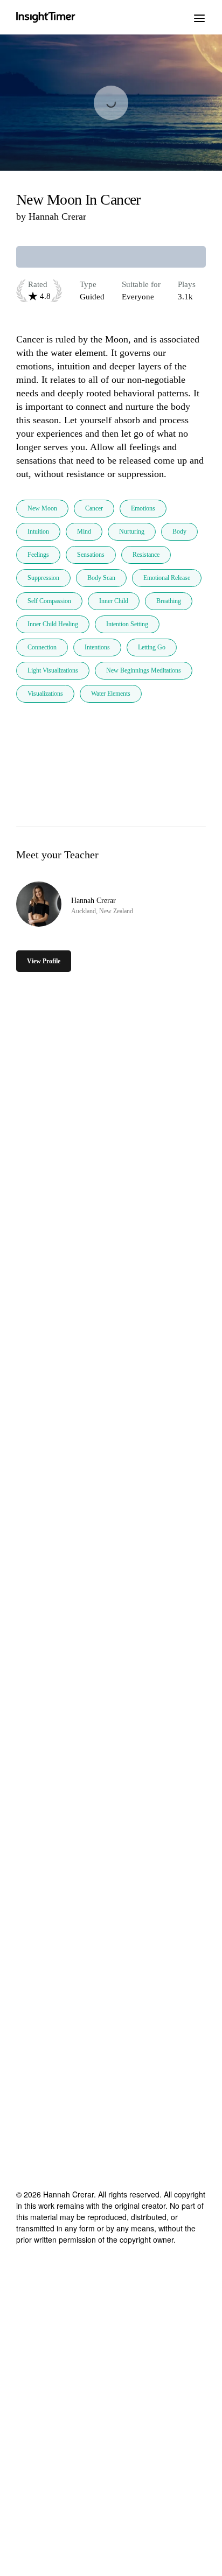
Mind (84, 531)
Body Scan (101, 578)
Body (179, 531)
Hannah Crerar (57, 216)
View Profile (44, 961)
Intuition (38, 531)
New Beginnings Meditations (144, 670)
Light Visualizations (53, 670)
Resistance (146, 555)
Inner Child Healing (53, 624)
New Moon (42, 508)
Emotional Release (167, 578)
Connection (42, 647)
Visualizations (45, 694)
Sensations (91, 555)
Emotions (143, 508)
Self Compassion (49, 601)
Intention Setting (127, 624)
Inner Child (114, 601)
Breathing (169, 601)
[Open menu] (199, 17)
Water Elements (111, 694)
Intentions (97, 647)
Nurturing (132, 531)
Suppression (43, 578)
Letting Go (152, 647)
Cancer (94, 508)
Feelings (38, 555)
